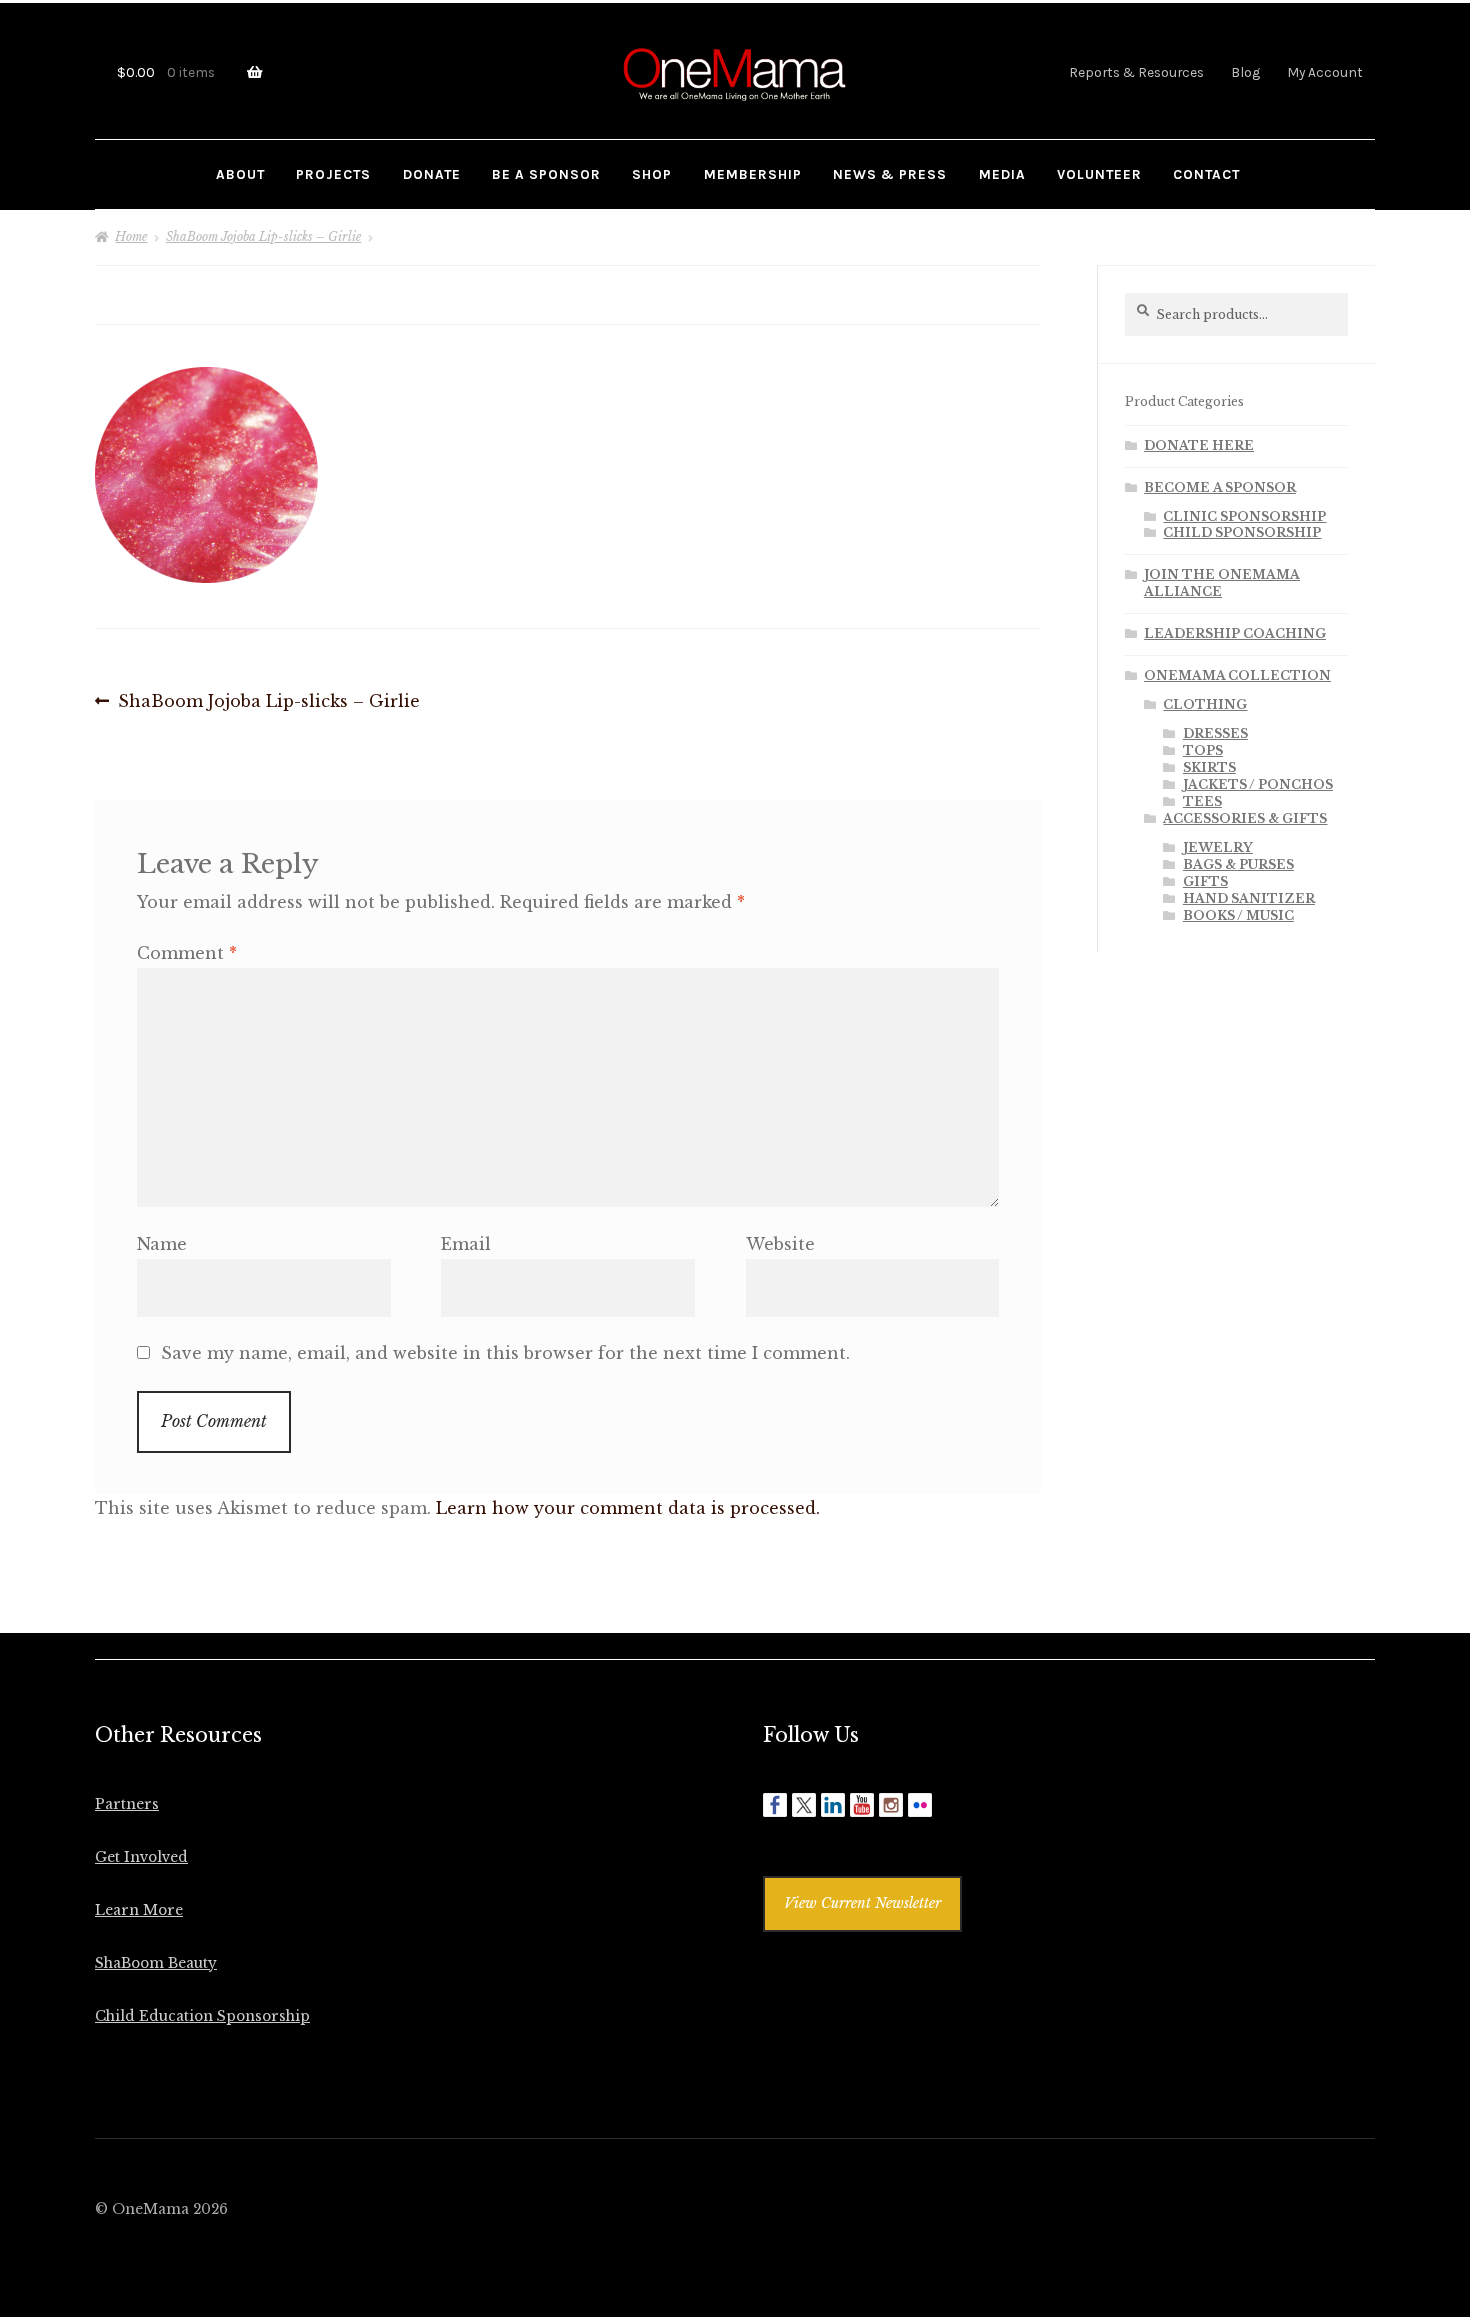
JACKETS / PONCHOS (1258, 784)
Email (466, 1244)
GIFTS (1205, 881)
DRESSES (1215, 733)
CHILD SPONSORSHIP (1242, 532)
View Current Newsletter (862, 1903)
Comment (187, 953)
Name (162, 1244)
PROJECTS (333, 174)
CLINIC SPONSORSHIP (1244, 516)
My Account (1325, 72)
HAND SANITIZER (1249, 898)
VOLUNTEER (1099, 174)
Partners (127, 1804)
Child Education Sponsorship (202, 2016)
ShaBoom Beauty (156, 1963)
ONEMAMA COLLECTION (1237, 675)
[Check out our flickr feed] (920, 1805)
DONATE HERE (1199, 445)
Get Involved (141, 1857)
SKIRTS (1209, 767)
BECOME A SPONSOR (1220, 487)
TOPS (1203, 750)
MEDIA (1002, 174)
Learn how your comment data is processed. (628, 1508)
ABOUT (240, 174)
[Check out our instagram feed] (891, 1805)
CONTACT (1206, 174)
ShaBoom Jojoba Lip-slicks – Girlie (263, 236)
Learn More (139, 1910)
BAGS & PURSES (1238, 864)
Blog (1245, 72)
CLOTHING (1205, 704)
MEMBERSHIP (753, 174)
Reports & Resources (1136, 72)
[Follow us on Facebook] (775, 1805)
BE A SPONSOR (546, 174)
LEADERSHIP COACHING (1235, 633)
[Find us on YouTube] (862, 1805)
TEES (1202, 801)
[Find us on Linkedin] (833, 1805)
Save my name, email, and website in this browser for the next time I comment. (505, 1353)
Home (131, 236)
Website (780, 1244)
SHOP (652, 174)
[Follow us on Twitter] (804, 1805)
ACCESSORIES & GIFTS (1245, 818)
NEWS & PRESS (890, 174)
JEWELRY (1218, 847)
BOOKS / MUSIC (1238, 915)
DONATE (432, 174)
